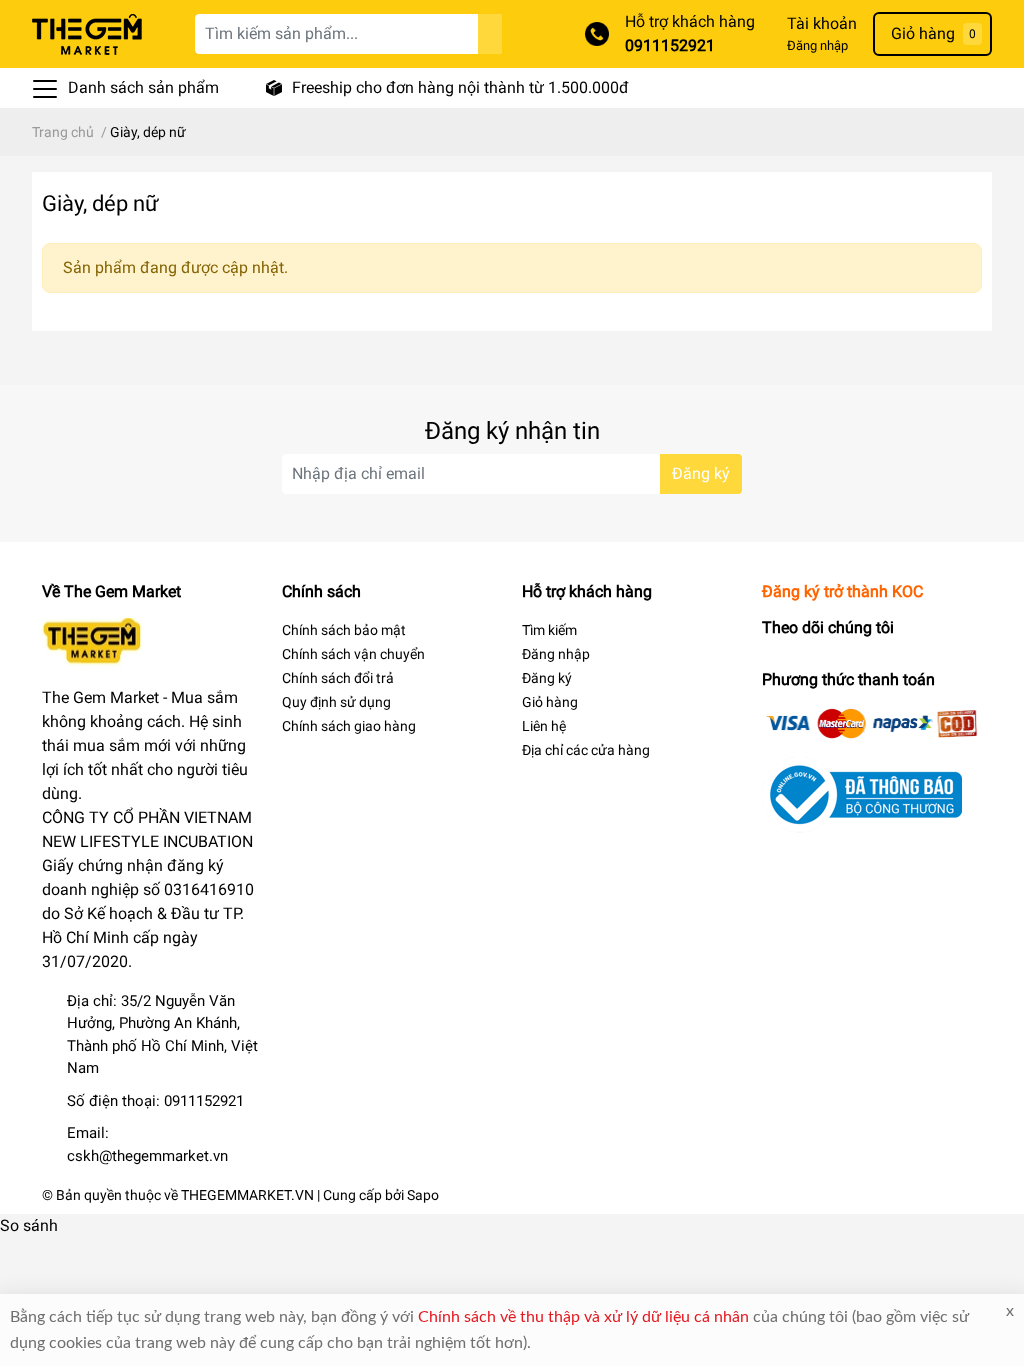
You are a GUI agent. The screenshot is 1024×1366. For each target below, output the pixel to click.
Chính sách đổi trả (338, 678)
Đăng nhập (817, 45)
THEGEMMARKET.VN (247, 1195)
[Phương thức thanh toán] (872, 722)
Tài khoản (822, 23)
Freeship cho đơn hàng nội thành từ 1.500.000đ (460, 87)
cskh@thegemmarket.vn (147, 1156)
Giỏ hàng (550, 702)
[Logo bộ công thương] (862, 793)
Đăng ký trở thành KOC (842, 591)
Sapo (423, 1195)
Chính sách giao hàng (349, 726)
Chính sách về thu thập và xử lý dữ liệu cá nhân (583, 1317)
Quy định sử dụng (336, 702)
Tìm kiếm (549, 630)
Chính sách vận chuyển (353, 654)
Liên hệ (544, 726)
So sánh (29, 1225)
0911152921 (670, 45)
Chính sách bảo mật (344, 630)
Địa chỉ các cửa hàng (586, 750)
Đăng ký (701, 473)
